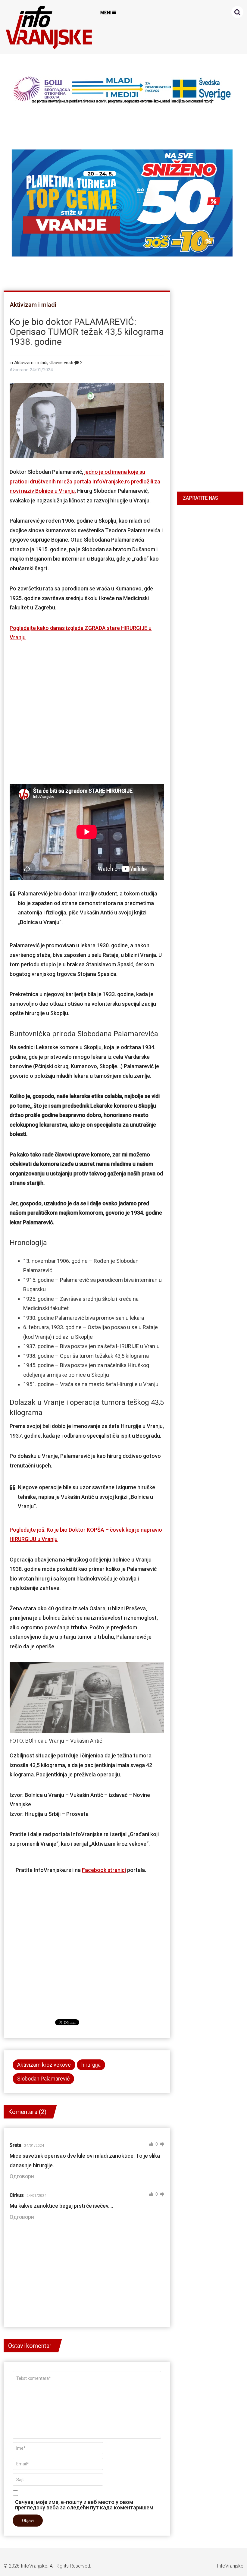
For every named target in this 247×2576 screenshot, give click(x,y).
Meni (106, 13)
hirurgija (91, 2065)
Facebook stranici (104, 1870)
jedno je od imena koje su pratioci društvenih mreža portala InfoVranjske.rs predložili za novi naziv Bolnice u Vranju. (85, 481)
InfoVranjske (34, 2566)
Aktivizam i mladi (33, 305)
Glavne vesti (61, 363)
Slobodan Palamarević (43, 2079)
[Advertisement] (87, 711)
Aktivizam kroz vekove (44, 2065)
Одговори (22, 2176)
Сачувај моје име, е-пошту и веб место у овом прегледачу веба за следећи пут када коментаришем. (85, 2505)
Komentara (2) (27, 2112)
